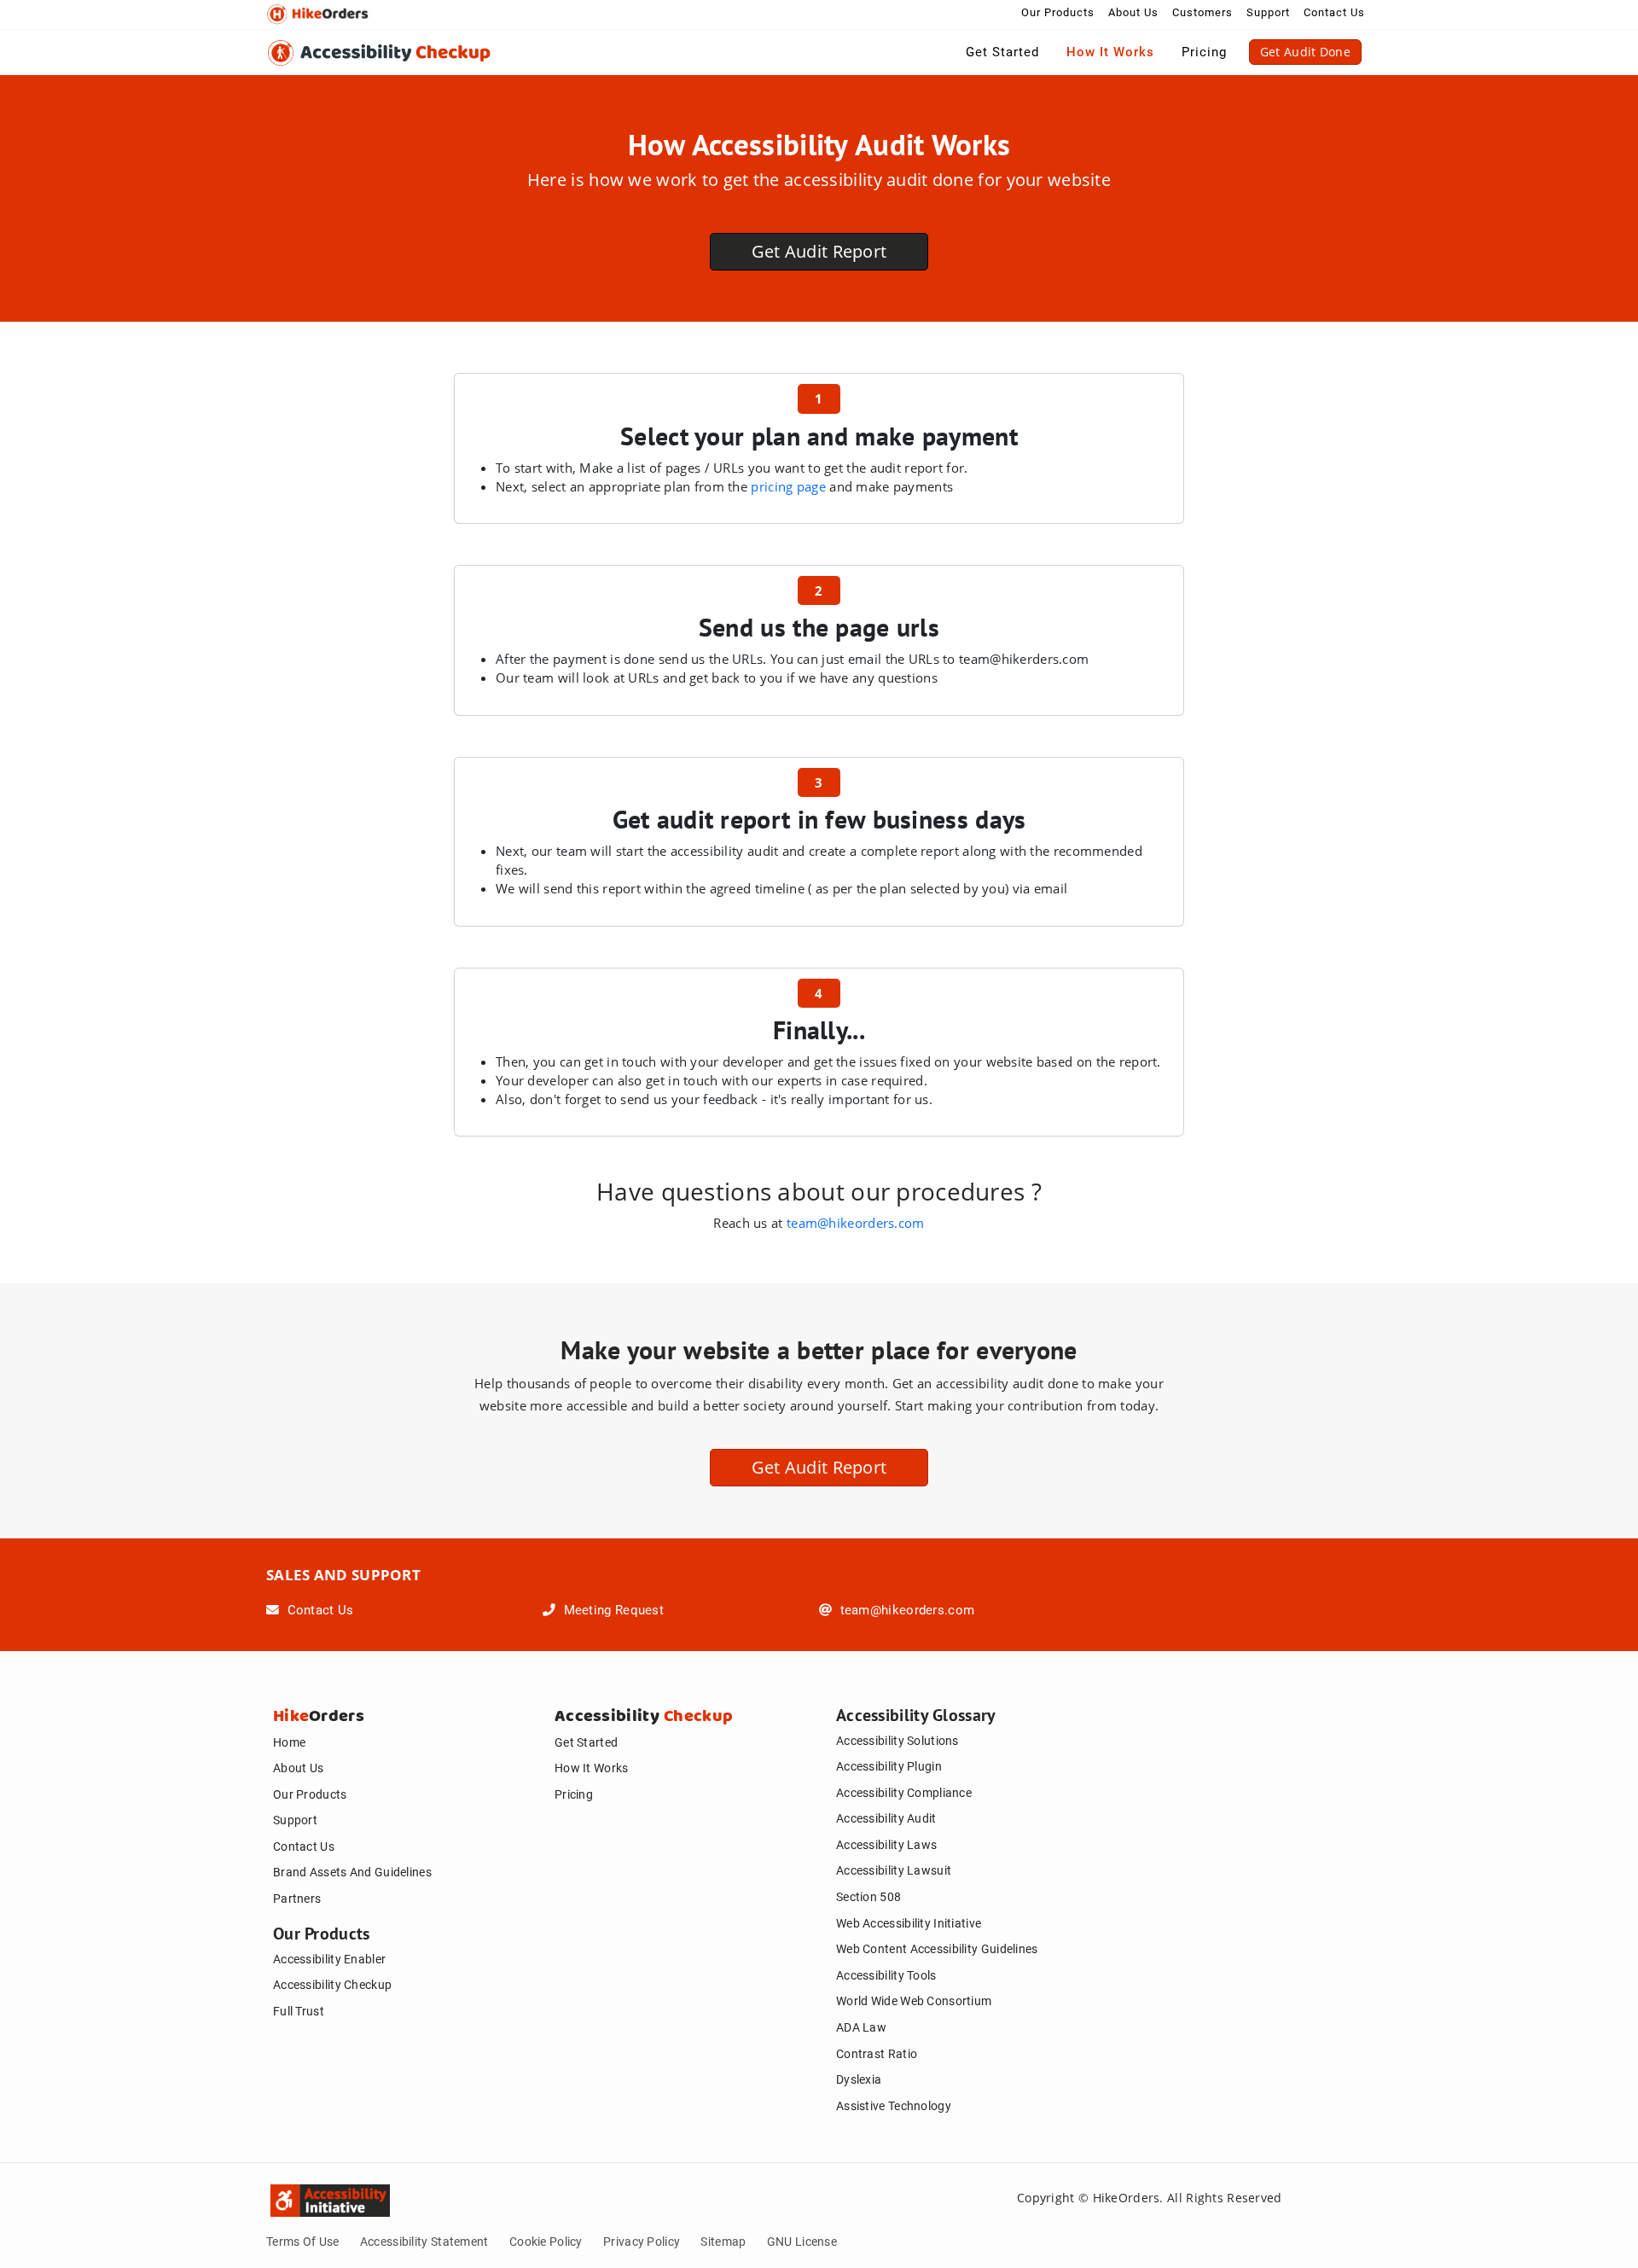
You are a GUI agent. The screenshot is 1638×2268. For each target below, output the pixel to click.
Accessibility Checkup (332, 1985)
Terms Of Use (303, 2242)
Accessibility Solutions (897, 1741)
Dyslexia (859, 2079)
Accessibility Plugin (889, 1766)
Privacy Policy (642, 2242)
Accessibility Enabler (329, 1959)
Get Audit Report (819, 251)
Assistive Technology (894, 2106)
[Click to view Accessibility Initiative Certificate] (283, 2197)
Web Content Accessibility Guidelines (937, 1949)
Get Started (1002, 52)
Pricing (1204, 52)
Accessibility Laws (886, 1845)
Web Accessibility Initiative (909, 1923)
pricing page (788, 486)
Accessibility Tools (886, 1975)
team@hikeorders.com (856, 1223)
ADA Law (861, 2027)
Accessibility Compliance (904, 1793)
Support (1268, 12)
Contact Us (1334, 12)
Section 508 (868, 1897)
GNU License (802, 2242)
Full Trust (299, 2011)
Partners (297, 1899)
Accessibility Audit (886, 1818)
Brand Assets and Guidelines (352, 1872)
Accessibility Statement (424, 2242)
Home (289, 1742)
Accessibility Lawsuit (894, 1870)
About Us (1133, 12)
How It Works (1110, 52)
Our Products (1058, 12)
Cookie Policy (546, 2242)
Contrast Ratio (877, 2054)
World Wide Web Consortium (914, 2001)
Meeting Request (612, 1610)
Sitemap (723, 2242)
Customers (1202, 12)
